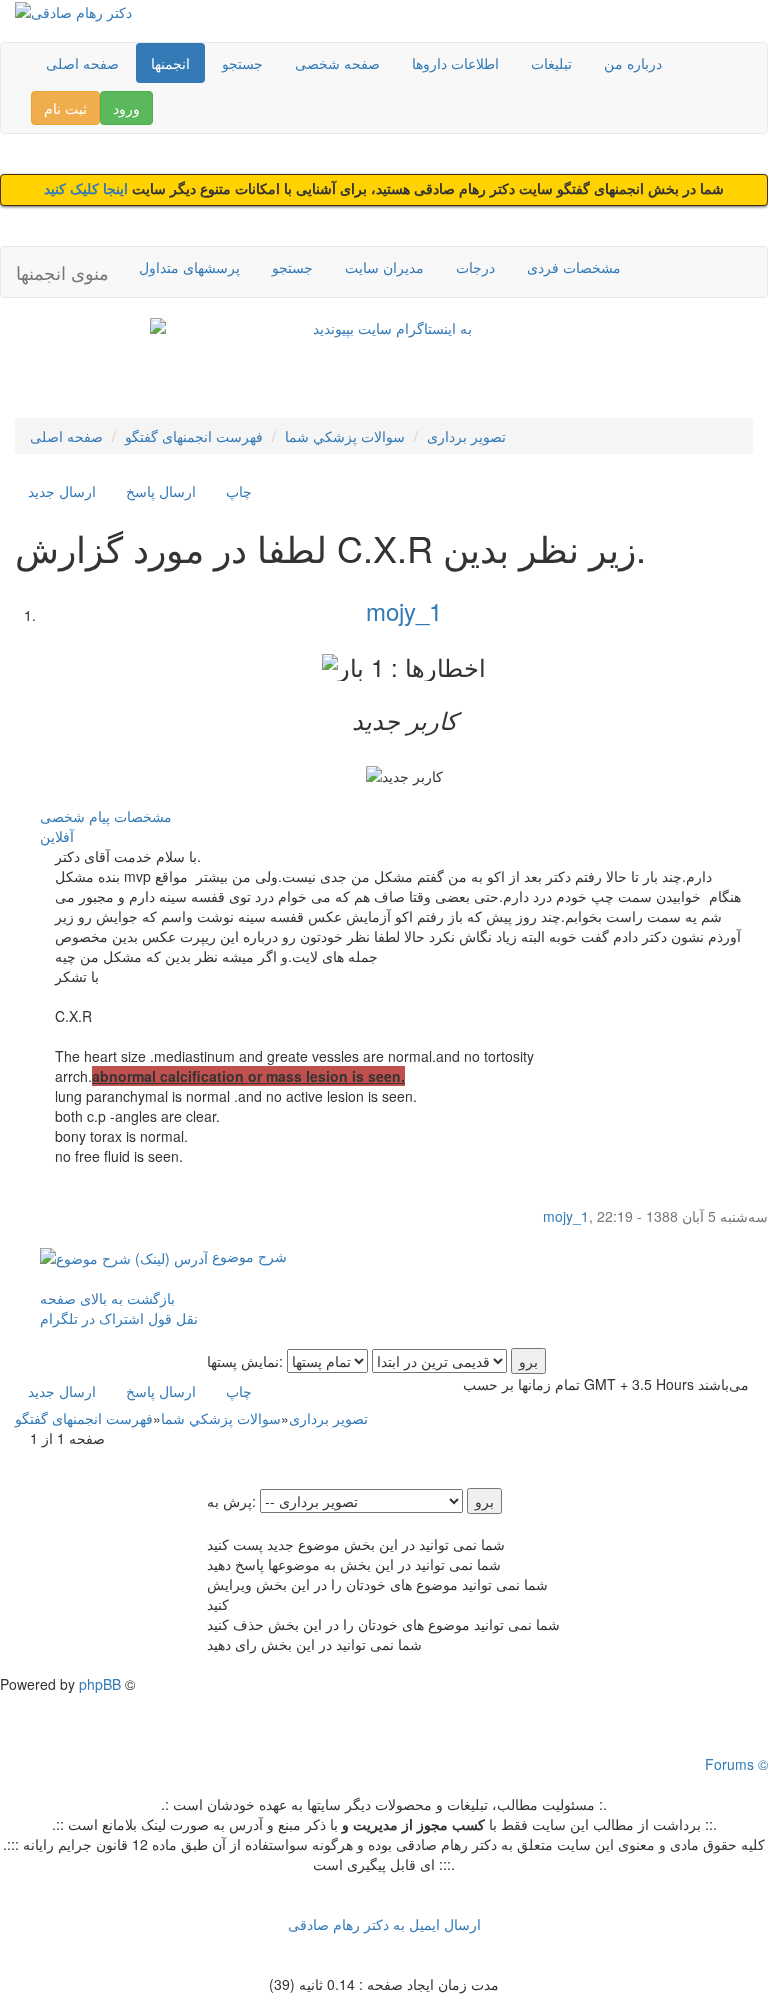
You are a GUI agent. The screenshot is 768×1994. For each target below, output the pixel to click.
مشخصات (143, 816)
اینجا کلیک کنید (88, 189)
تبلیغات (551, 63)
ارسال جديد (62, 491)
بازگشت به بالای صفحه (107, 1298)
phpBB (100, 1684)
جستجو (242, 63)
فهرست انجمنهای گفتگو (194, 436)
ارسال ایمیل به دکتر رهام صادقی (384, 1924)
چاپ (239, 491)
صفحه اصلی (82, 63)
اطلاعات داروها (455, 63)
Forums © (736, 1764)
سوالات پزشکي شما (345, 436)
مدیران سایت (384, 267)
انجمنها (170, 63)
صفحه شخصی (337, 63)
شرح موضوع (247, 1256)
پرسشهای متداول (189, 267)
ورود (126, 108)
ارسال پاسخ (161, 491)
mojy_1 (404, 610)
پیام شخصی (75, 816)
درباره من (633, 63)
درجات (475, 267)
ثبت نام (65, 108)
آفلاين (57, 836)
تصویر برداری (466, 436)
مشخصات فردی (574, 267)
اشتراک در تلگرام (92, 1318)
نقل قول (173, 1318)
